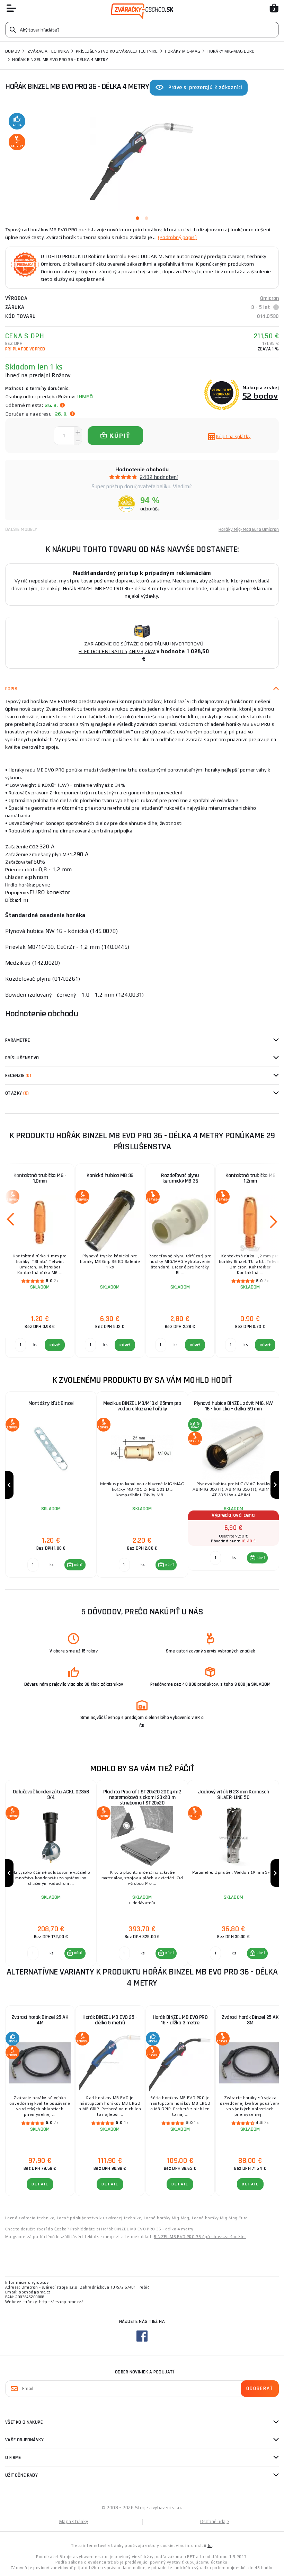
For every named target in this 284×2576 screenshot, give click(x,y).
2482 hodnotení (159, 477)
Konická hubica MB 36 (110, 1175)
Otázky (17, 1093)
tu (210, 2546)
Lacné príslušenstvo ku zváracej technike (99, 2218)
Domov (13, 51)
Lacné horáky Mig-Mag (167, 2218)
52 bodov (260, 396)
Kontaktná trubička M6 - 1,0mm (40, 1178)
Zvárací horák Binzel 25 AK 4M (40, 2020)
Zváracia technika (48, 51)
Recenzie (18, 1076)
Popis (11, 689)
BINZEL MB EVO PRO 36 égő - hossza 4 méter (200, 2237)
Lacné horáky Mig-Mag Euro (220, 2218)
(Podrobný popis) (177, 237)
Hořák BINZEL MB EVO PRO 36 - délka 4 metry (147, 2229)
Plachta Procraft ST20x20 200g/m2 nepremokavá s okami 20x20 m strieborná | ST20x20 (142, 1797)
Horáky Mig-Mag (183, 51)
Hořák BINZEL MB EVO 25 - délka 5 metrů (110, 2020)
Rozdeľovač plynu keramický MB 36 (180, 1178)
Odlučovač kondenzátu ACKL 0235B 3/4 (51, 1795)
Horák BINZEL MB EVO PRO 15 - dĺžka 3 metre (180, 2020)
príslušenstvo (22, 1058)
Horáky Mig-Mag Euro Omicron (249, 529)
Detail (40, 2184)
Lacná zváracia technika (30, 2218)
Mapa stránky (74, 2521)
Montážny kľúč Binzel (51, 1403)
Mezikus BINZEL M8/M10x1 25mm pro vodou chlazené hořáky (142, 1406)
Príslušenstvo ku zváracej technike (117, 51)
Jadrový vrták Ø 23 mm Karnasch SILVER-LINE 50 (233, 1795)
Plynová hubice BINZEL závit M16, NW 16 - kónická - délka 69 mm (233, 1406)
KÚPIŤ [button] (78, 1565)
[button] (75, 1565)
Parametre (17, 1040)
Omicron (269, 298)
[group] (51, 1485)
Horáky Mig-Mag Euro (231, 51)
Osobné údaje (215, 2521)
